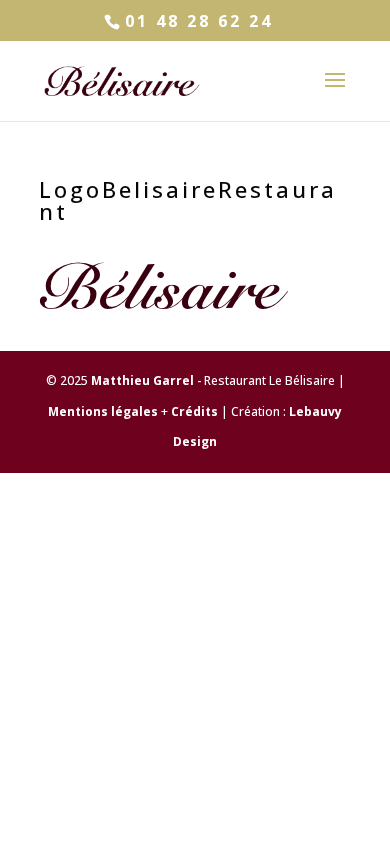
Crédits (194, 411)
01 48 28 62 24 (199, 21)
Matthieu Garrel (142, 380)
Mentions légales (103, 411)
